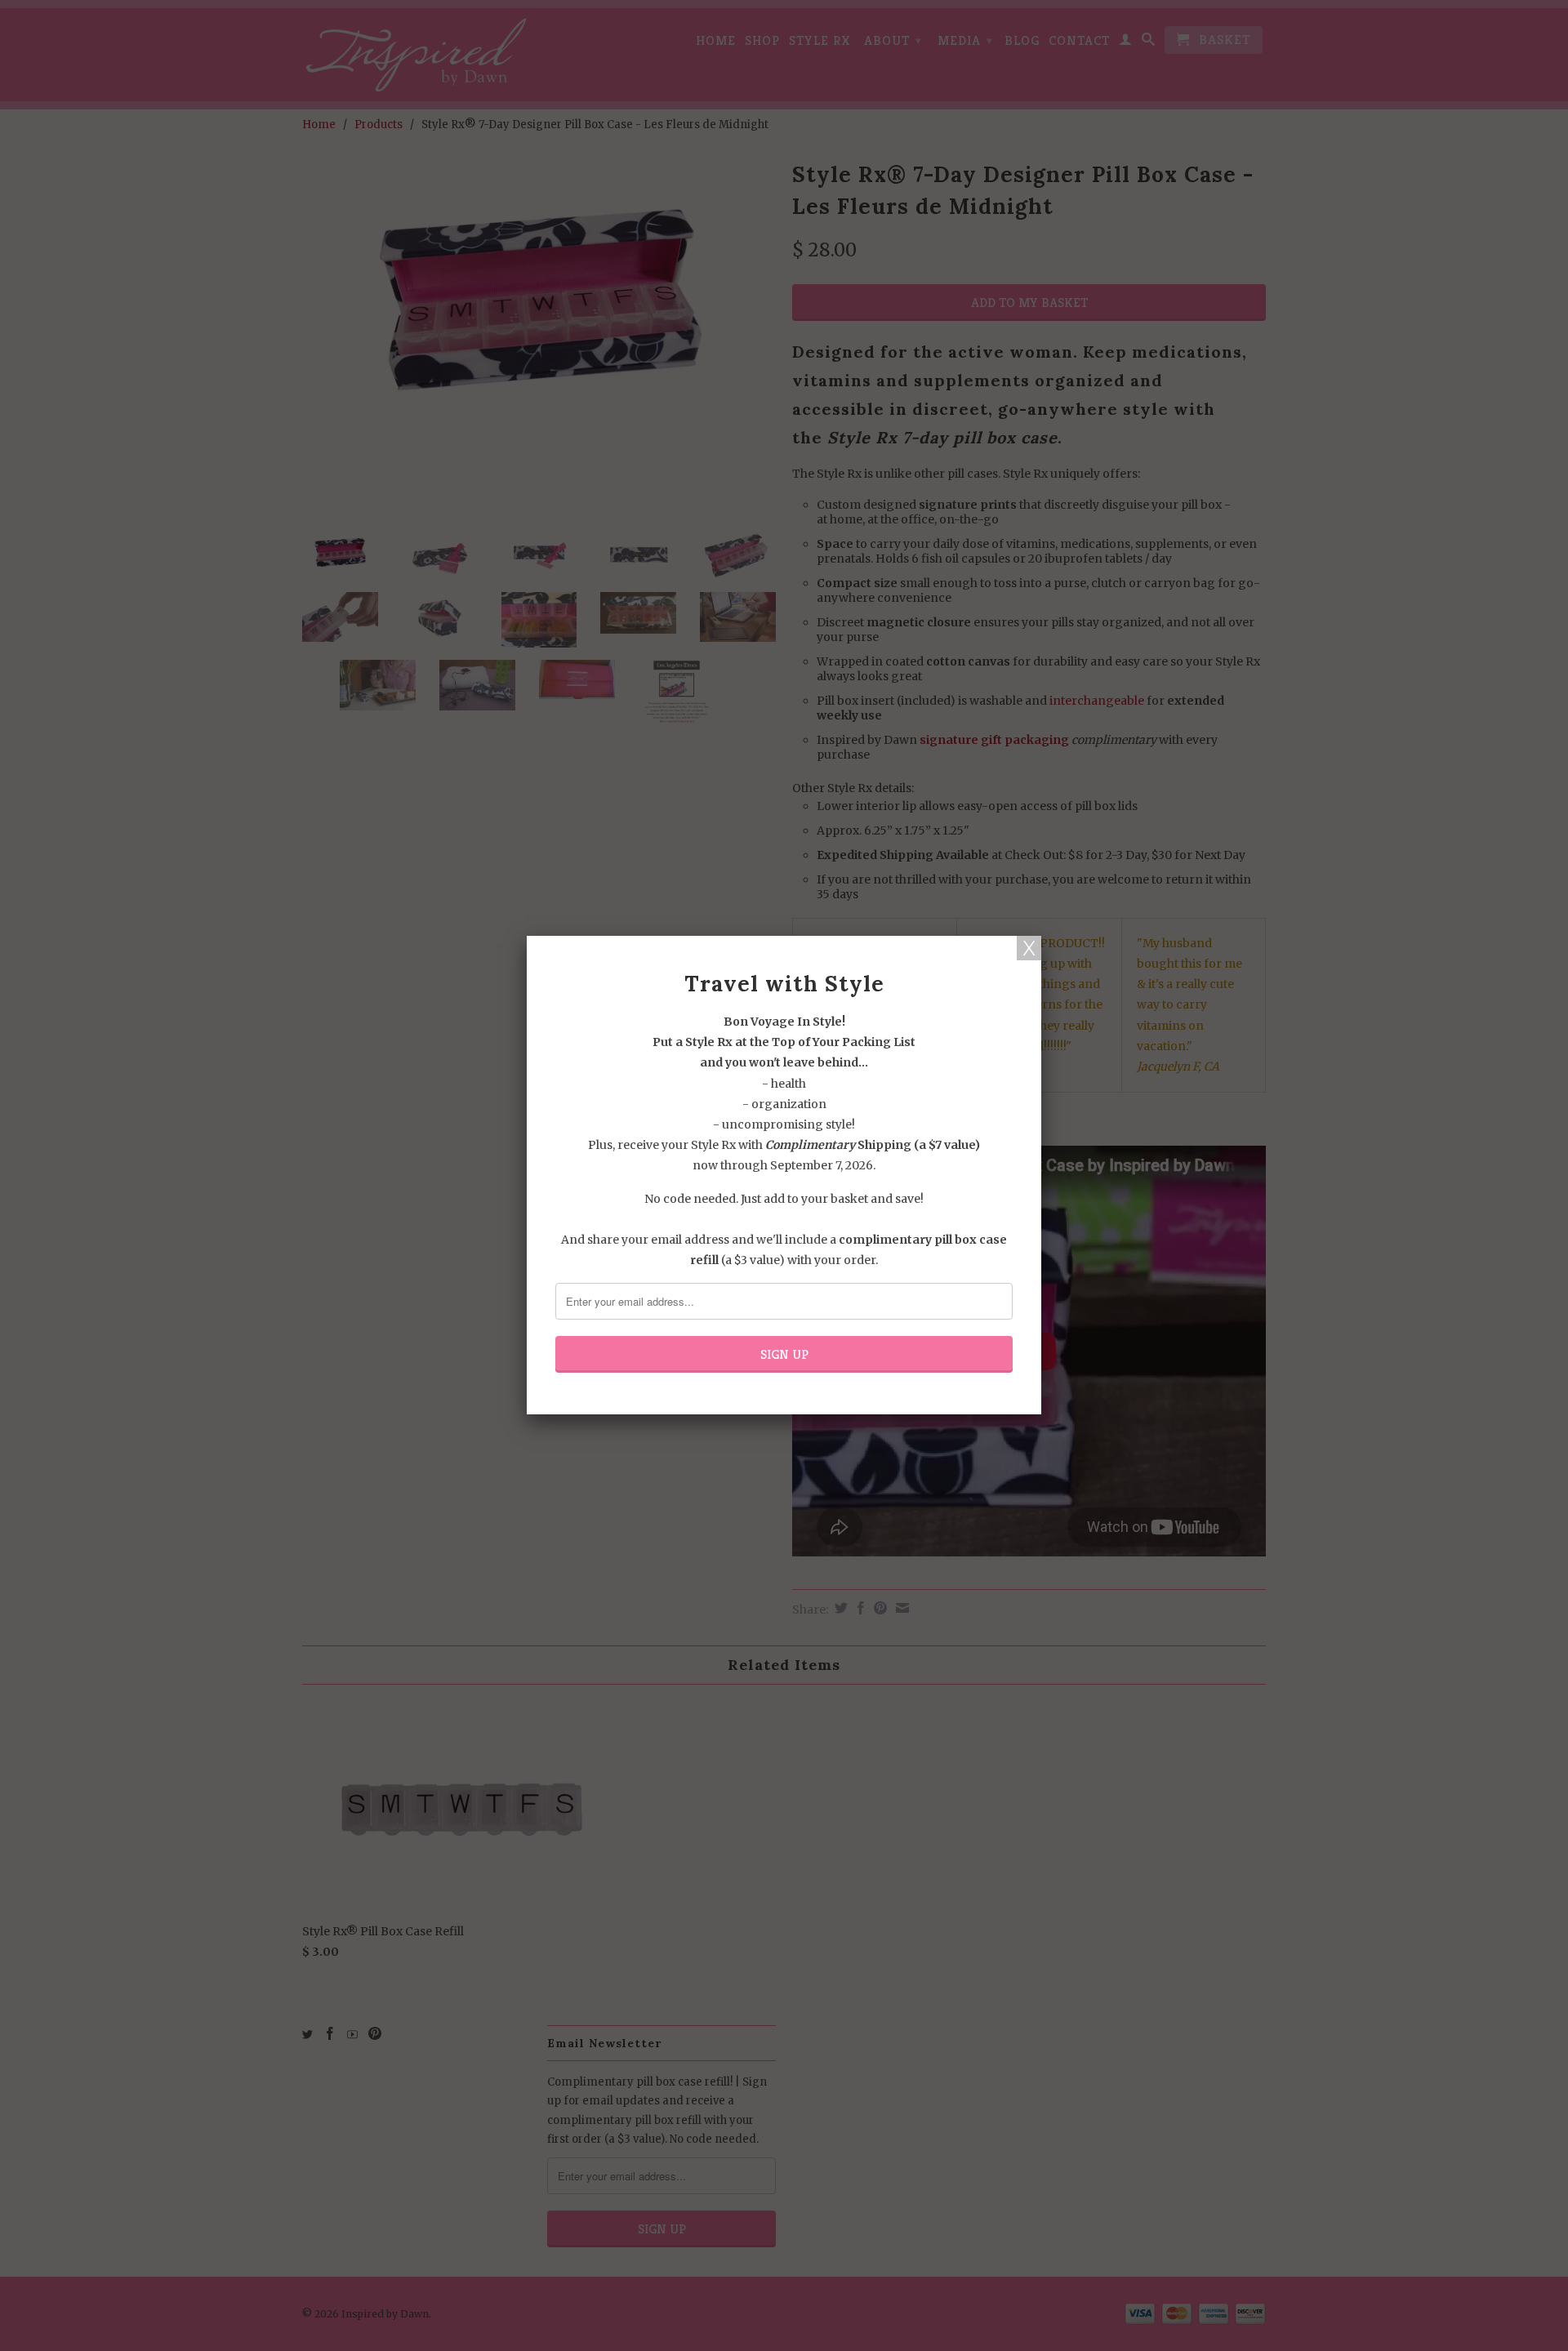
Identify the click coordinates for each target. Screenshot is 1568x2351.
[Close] (1029, 948)
